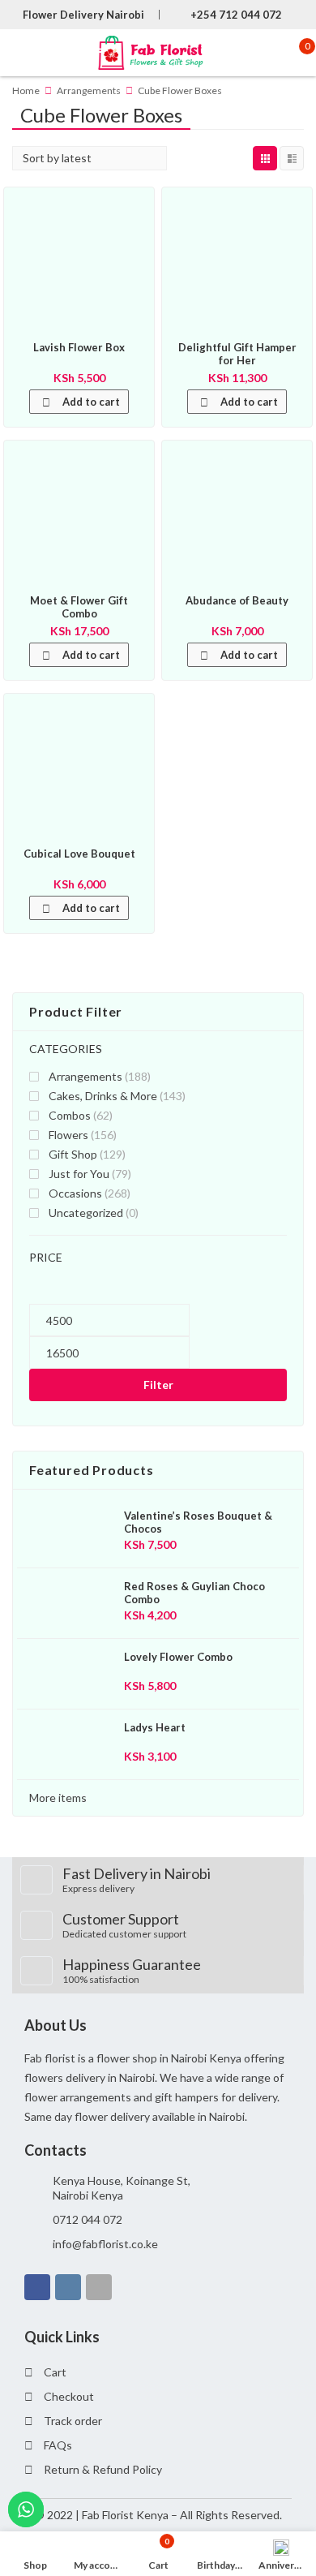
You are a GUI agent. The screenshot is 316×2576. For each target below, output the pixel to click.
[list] (292, 158)
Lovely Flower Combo (178, 1657)
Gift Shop (73, 1154)
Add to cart (91, 402)
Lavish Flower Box (79, 347)
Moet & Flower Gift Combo (79, 607)
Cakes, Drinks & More (103, 1096)
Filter (158, 1385)
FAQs (58, 2445)
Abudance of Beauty (237, 600)
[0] (295, 53)
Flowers (68, 1135)
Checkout (69, 2396)
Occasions (75, 1193)
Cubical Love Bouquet (79, 854)
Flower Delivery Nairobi (83, 15)
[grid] (265, 158)
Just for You (79, 1174)
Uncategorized (86, 1213)
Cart (55, 2372)
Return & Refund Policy (103, 2469)
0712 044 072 (88, 2219)
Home (26, 90)
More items (58, 1798)
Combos (70, 1115)
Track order (73, 2421)
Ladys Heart (155, 1727)
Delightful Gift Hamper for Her (237, 354)
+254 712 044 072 (236, 15)
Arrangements (89, 90)
